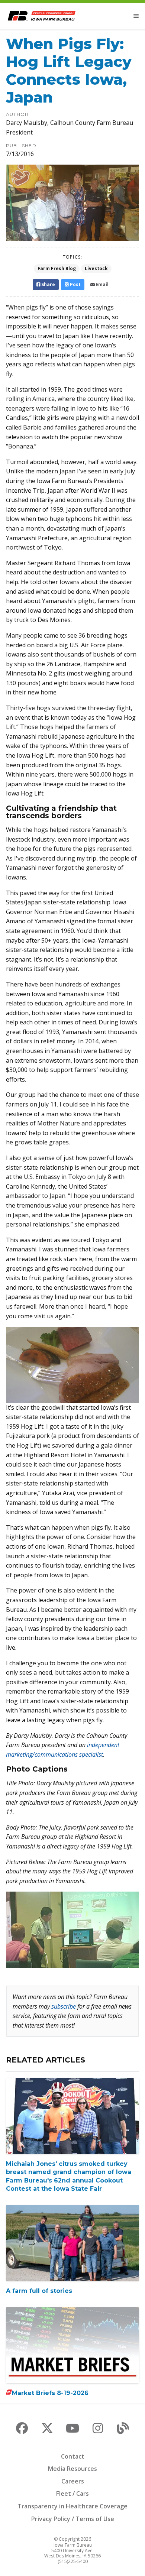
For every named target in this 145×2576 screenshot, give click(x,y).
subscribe (64, 2006)
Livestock (96, 268)
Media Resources (72, 2469)
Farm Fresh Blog (57, 268)
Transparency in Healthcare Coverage (72, 2506)
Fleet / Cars (72, 2494)
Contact (73, 2456)
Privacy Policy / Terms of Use (73, 2519)
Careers (73, 2481)
